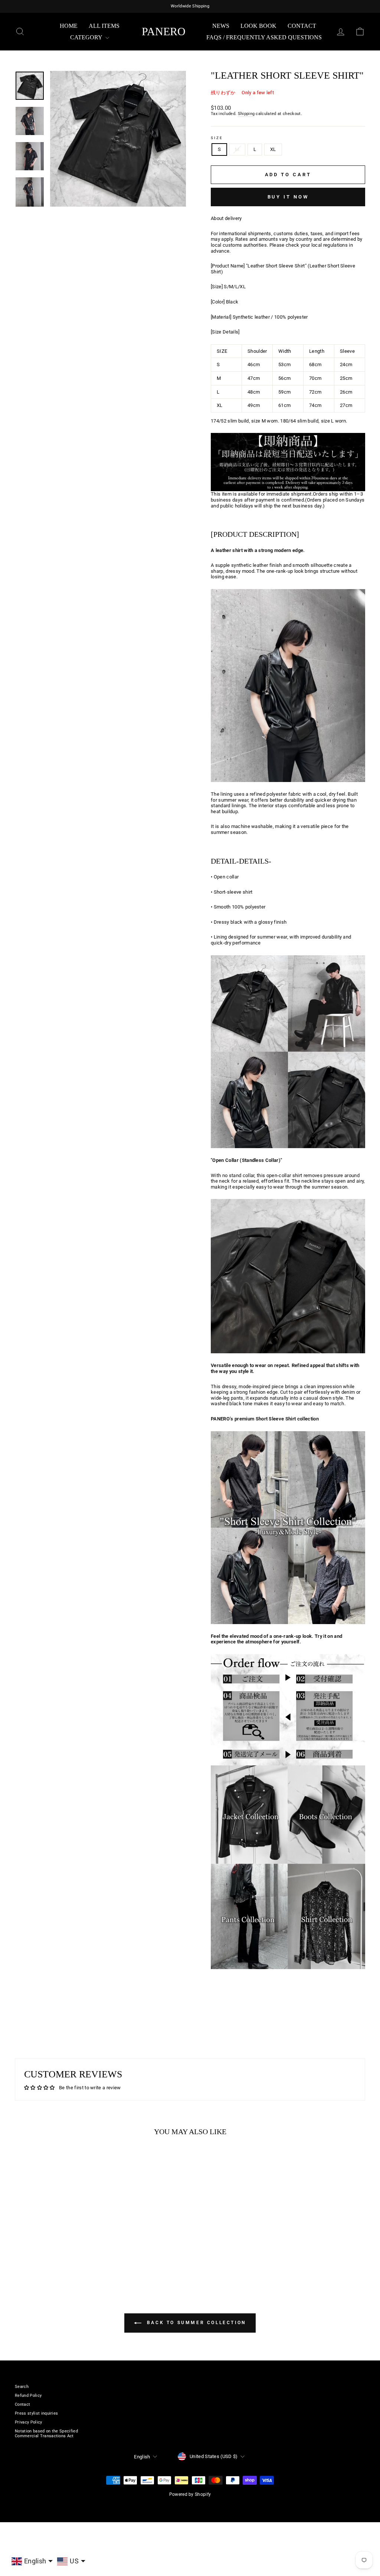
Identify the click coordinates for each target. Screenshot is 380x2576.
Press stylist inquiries (36, 2413)
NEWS (221, 26)
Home (69, 26)
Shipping (246, 114)
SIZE (217, 138)
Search (22, 2387)
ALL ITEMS (104, 26)
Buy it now (288, 197)
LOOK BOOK (258, 26)
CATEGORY (87, 37)
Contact (302, 26)
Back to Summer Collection (195, 2323)
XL (273, 149)
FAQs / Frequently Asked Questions (264, 37)
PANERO (164, 31)
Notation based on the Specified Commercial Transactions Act (46, 2434)
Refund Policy (28, 2396)
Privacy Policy (29, 2422)
